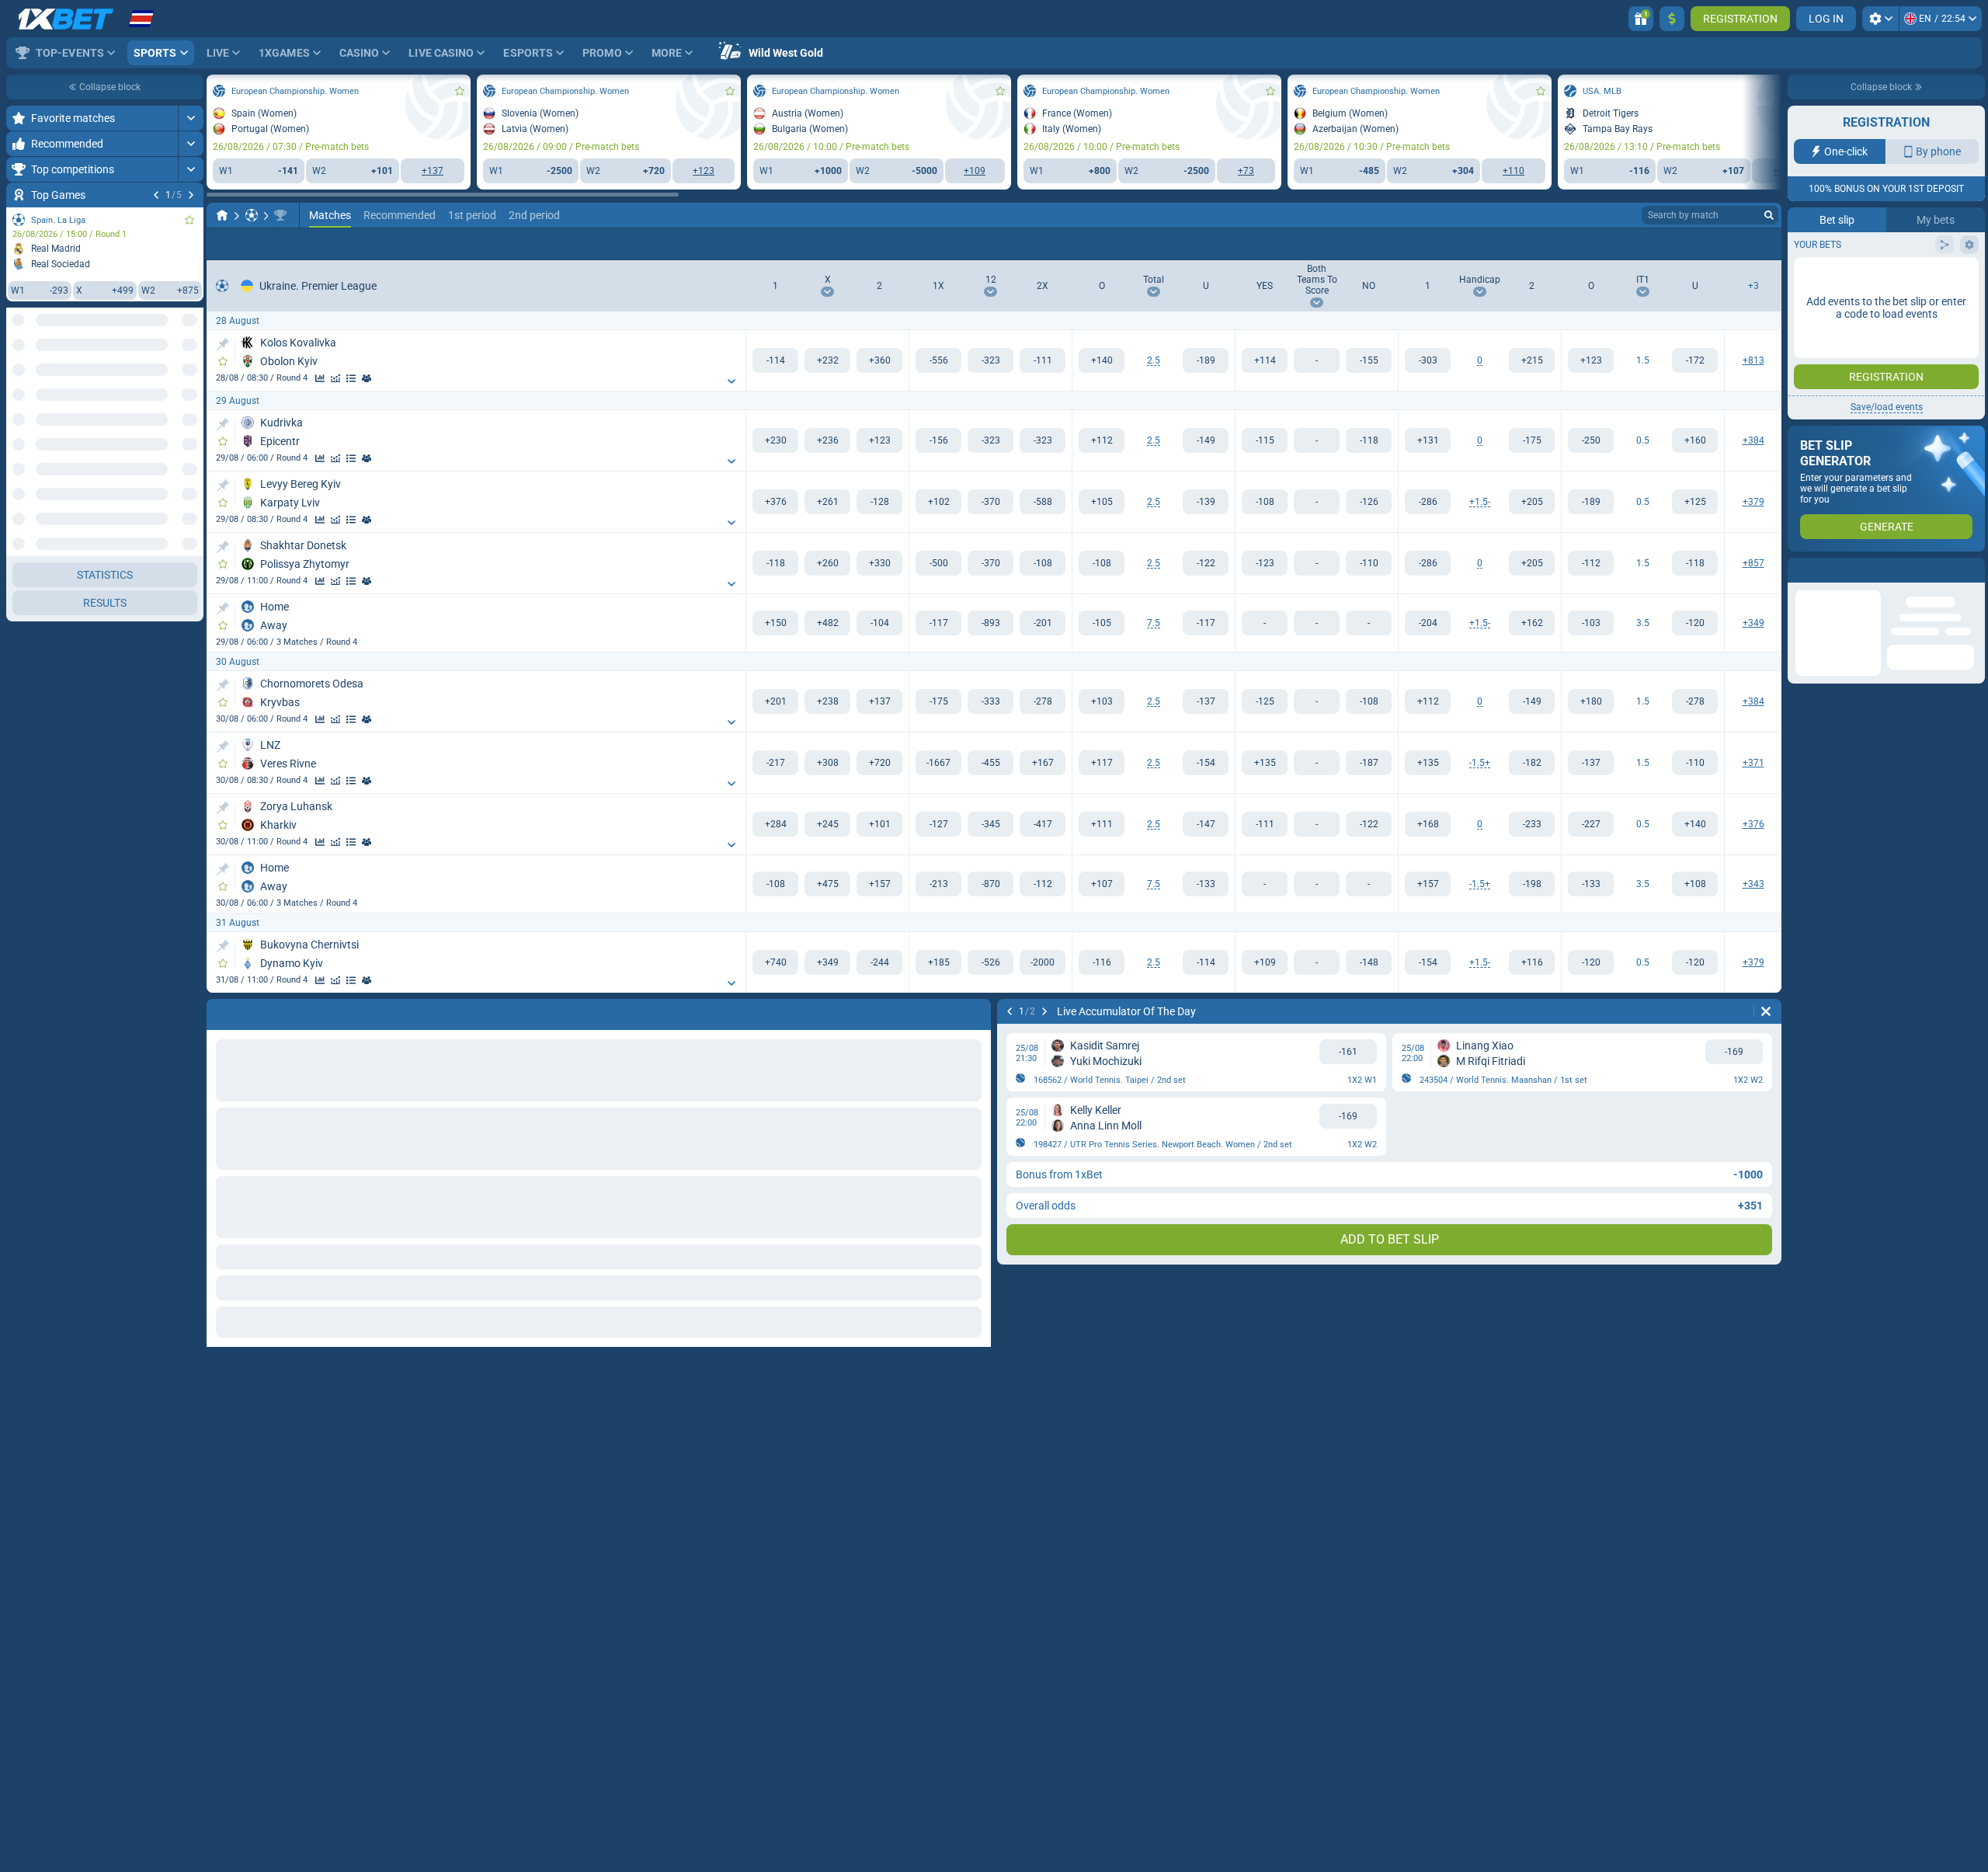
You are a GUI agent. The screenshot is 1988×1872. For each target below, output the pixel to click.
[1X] (938, 360)
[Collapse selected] (172, 378)
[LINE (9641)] (222, 215)
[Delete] (1766, 1011)
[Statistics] (320, 378)
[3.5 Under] (1695, 623)
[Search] (1769, 215)
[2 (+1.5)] (1532, 763)
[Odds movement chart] (335, 378)
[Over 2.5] (1102, 360)
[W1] (775, 360)
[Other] (1754, 244)
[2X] (1043, 360)
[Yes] (1265, 360)
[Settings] (1880, 19)
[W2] (879, 360)
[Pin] (222, 344)
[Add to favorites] (189, 220)
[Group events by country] (191, 378)
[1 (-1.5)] (1428, 763)
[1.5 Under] (1695, 360)
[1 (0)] (1428, 360)
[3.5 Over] (1591, 623)
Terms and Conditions (1894, 277)
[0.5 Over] (1591, 440)
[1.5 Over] (1591, 360)
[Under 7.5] (1206, 623)
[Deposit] (1672, 19)
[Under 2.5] (1206, 360)
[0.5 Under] (1695, 440)
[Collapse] (191, 428)
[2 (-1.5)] (1532, 502)
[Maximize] (191, 118)
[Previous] (156, 195)
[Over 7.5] (1102, 623)
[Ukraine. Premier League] (280, 215)
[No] (1369, 360)
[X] (827, 360)
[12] (991, 360)
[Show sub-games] (732, 381)
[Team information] (367, 378)
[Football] (252, 215)
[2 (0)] (1532, 360)
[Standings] (351, 378)
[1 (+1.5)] (1428, 502)
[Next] (191, 195)
